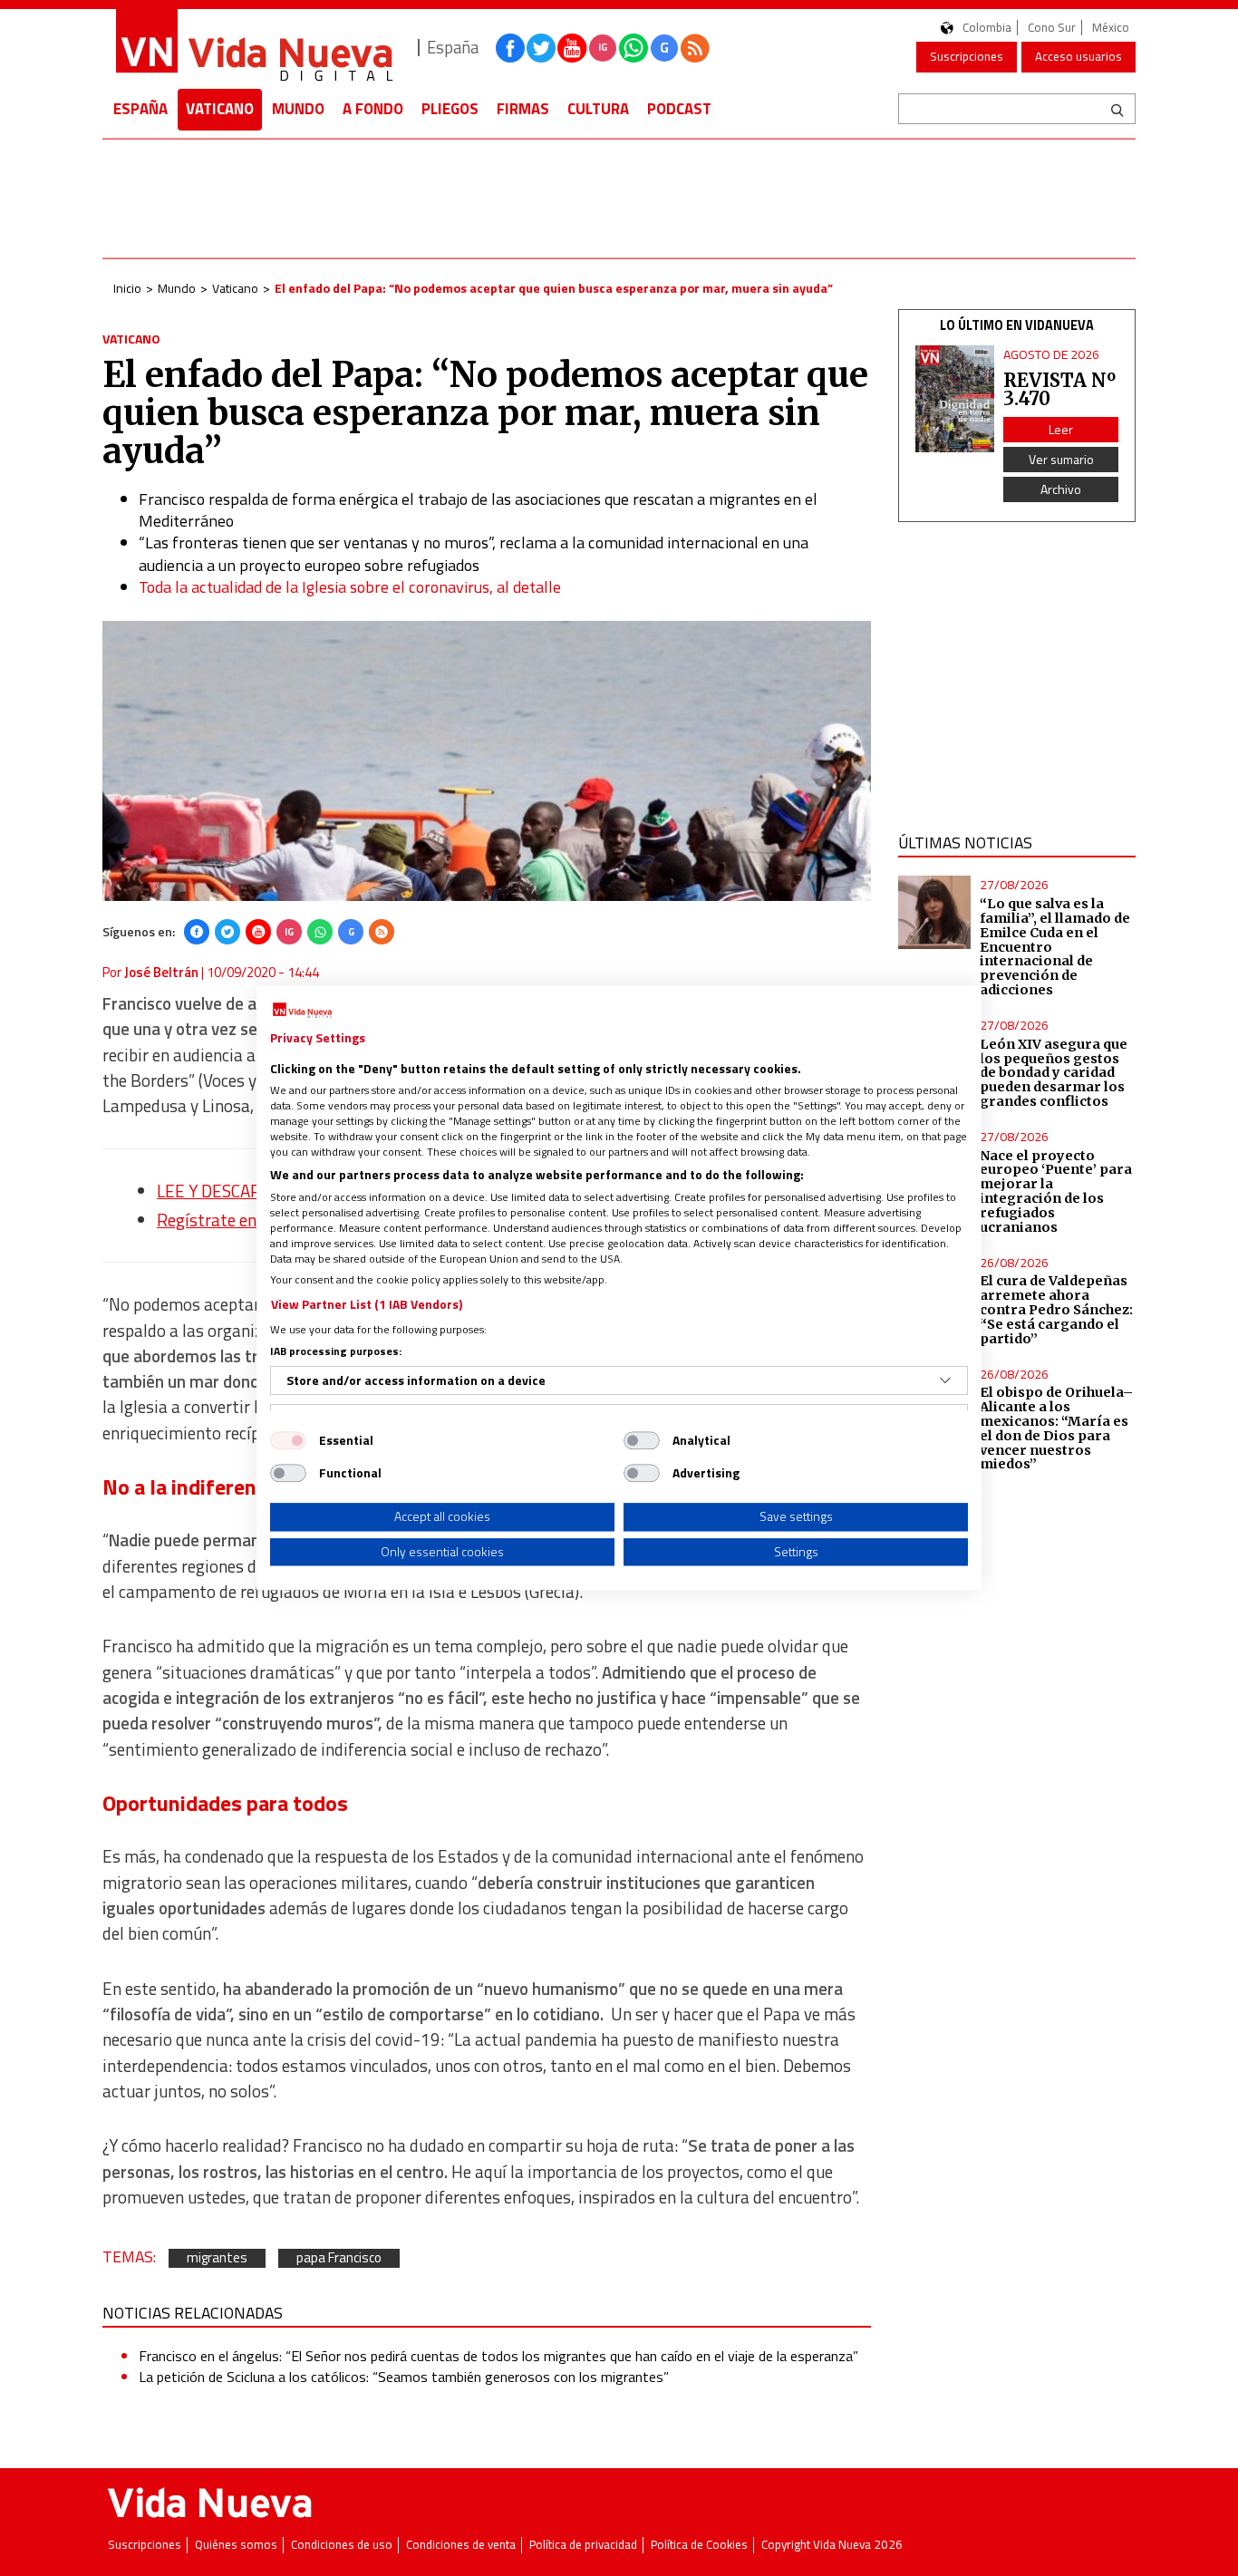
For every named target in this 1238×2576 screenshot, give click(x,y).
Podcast (679, 109)
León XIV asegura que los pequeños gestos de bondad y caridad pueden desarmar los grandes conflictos (1054, 1073)
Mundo (298, 109)
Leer (1061, 429)
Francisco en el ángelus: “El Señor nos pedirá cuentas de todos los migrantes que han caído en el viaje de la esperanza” (498, 2356)
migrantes (217, 2258)
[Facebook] (197, 932)
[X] (227, 932)
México (1111, 28)
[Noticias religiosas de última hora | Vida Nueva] (254, 48)
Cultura (598, 109)
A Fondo (373, 109)
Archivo (1061, 489)
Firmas (523, 109)
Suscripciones (967, 56)
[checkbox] (288, 1440)
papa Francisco (339, 2258)
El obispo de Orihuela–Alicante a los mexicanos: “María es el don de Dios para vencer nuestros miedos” (1056, 1428)
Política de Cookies (699, 2545)
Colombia (987, 28)
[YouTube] (258, 932)
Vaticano (220, 109)
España (140, 109)
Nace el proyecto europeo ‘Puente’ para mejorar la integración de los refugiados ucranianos (1056, 1191)
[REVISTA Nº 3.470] (955, 399)
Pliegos (450, 109)
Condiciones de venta (461, 2545)
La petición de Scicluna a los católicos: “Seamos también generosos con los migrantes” (404, 2377)
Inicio (127, 288)
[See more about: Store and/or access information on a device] (945, 1380)
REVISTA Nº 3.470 (1059, 389)
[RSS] (382, 932)
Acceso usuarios (1078, 56)
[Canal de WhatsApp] (634, 48)
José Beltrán (161, 972)
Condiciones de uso (342, 2545)
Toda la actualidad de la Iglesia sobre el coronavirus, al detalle (350, 587)
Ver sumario (1061, 459)
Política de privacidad (583, 2545)
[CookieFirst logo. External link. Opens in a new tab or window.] (302, 1011)
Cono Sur (1052, 28)
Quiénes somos (236, 2545)
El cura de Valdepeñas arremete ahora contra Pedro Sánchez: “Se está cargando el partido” (1056, 1309)
